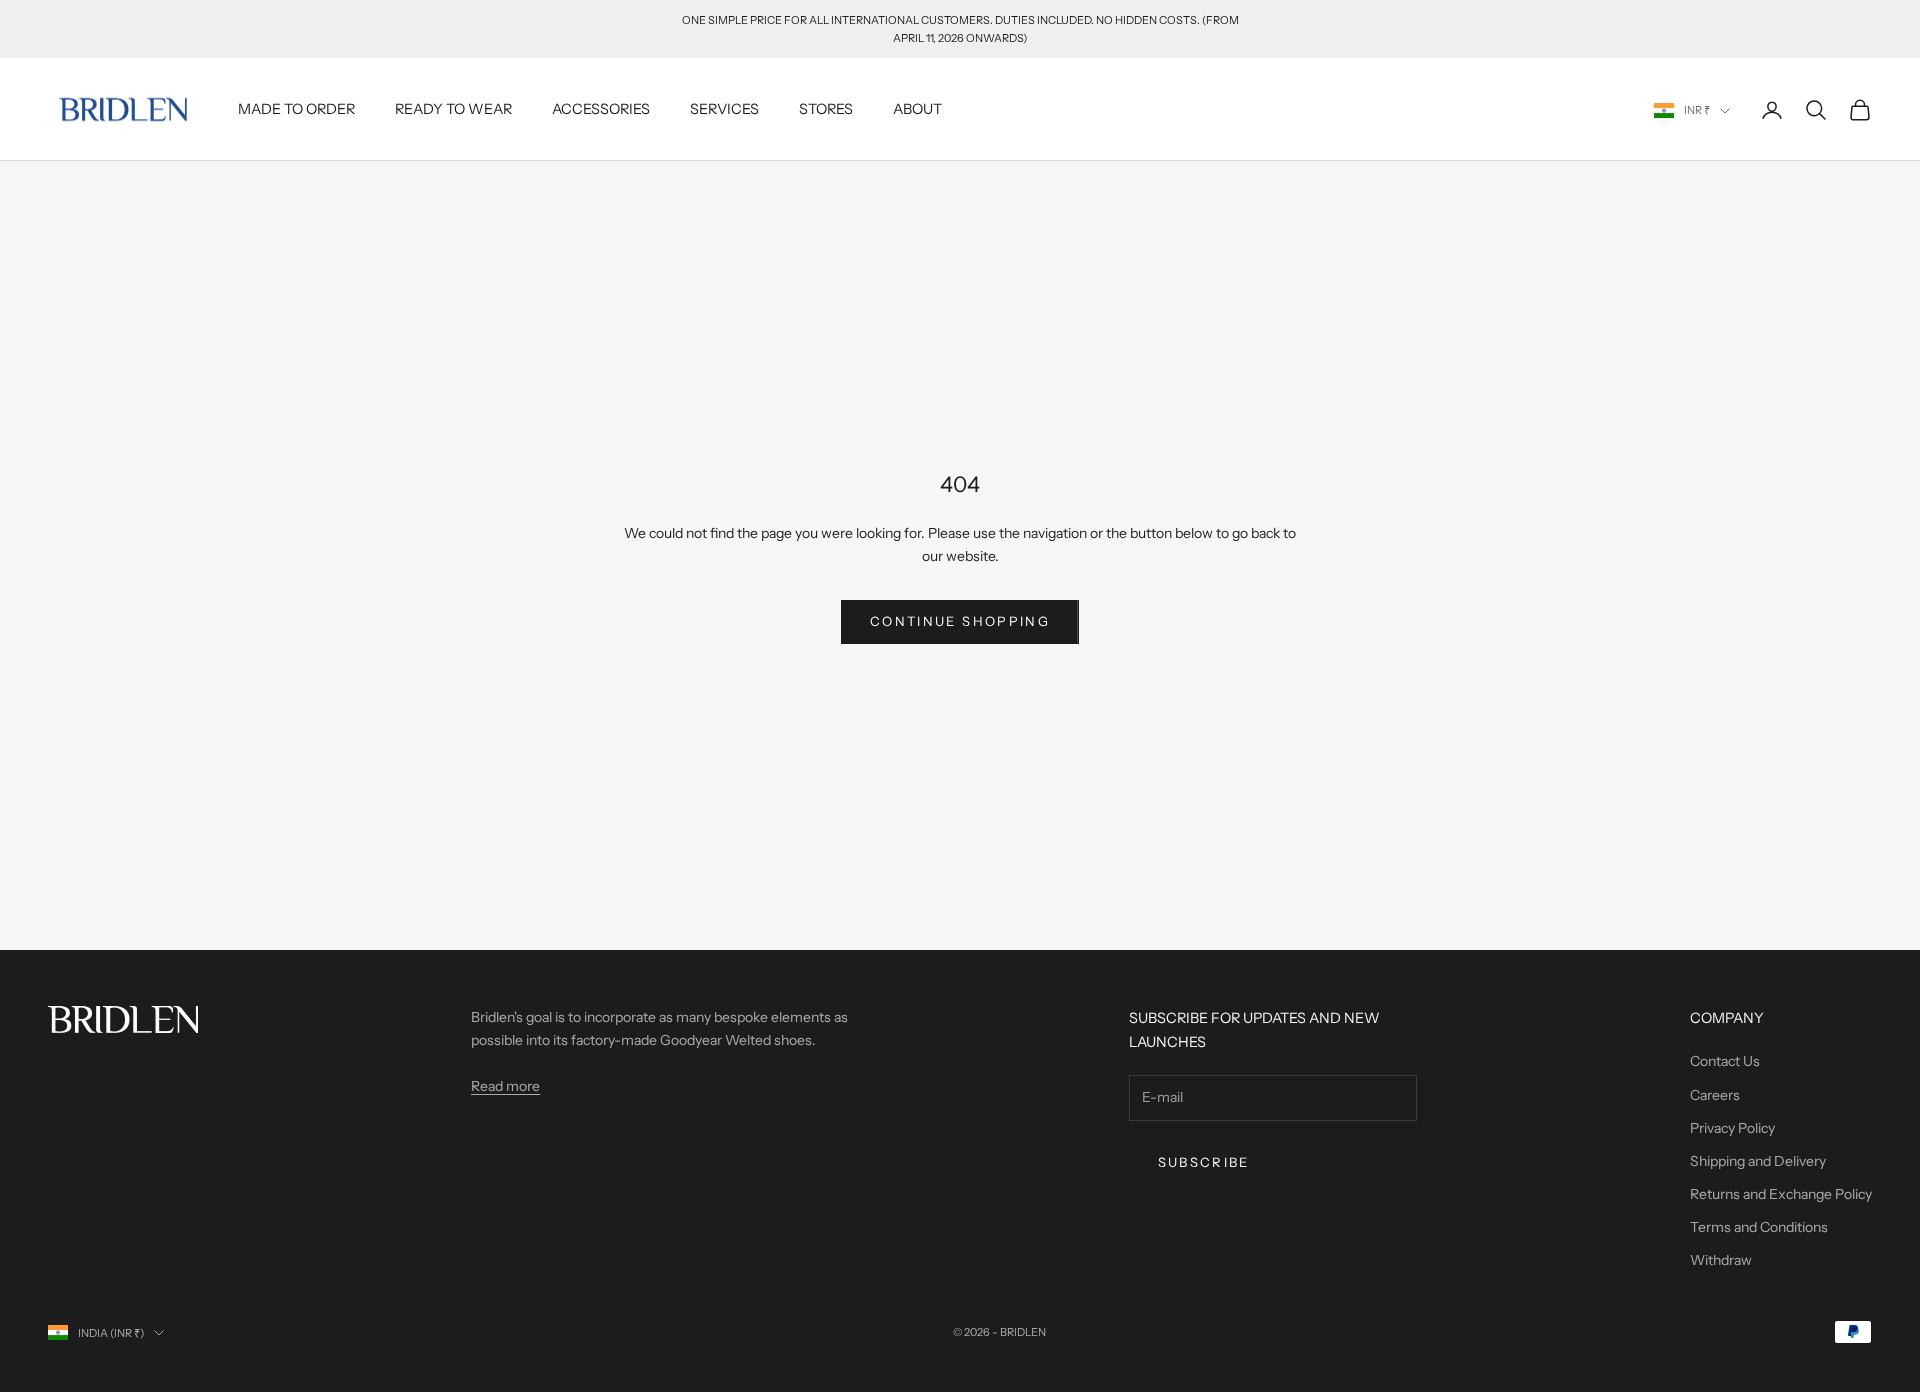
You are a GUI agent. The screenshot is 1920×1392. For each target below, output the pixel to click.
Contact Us (1725, 1061)
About (917, 109)
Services (724, 109)
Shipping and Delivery (1758, 1161)
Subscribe (1204, 1162)
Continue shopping (960, 621)
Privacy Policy (1732, 1128)
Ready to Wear (453, 109)
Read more (505, 1086)
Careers (1715, 1095)
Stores (826, 109)
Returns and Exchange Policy (1781, 1194)
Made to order (296, 109)
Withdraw (1721, 1260)
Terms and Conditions (1759, 1227)
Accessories (601, 109)
